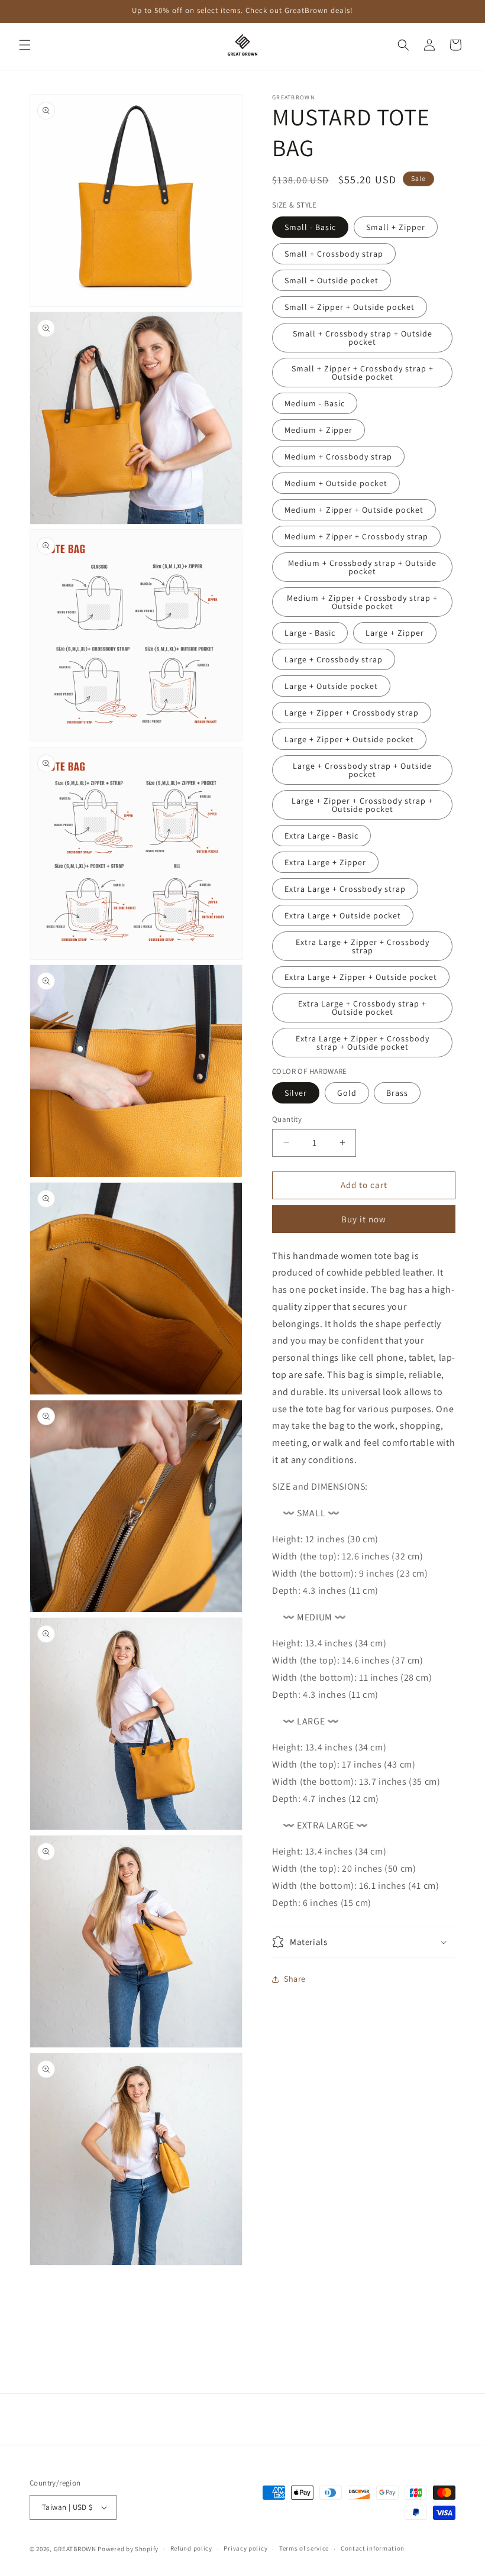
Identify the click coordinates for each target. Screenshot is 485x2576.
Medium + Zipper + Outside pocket (354, 510)
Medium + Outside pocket (336, 483)
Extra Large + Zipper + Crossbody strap (363, 946)
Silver (296, 1093)
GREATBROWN (75, 2549)
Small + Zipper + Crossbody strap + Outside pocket (363, 373)
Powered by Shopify (128, 2549)
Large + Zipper (395, 633)
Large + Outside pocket (331, 686)
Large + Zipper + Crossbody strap (352, 713)
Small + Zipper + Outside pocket (350, 307)
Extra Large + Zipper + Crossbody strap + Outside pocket (363, 1043)
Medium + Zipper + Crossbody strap (356, 536)
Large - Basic (310, 633)
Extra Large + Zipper (325, 862)
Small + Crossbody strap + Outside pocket (363, 338)
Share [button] (295, 1979)
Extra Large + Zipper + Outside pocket (361, 977)
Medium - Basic (315, 403)
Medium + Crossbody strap (338, 457)
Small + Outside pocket (332, 280)
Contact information (373, 2548)
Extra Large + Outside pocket (343, 915)
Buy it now (364, 1219)
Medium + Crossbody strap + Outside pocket (362, 567)
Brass (397, 1093)
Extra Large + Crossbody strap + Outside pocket (362, 1008)
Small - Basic (310, 227)
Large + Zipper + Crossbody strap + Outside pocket (362, 805)
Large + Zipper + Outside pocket (349, 739)
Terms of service (304, 2548)
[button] (25, 45)
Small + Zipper (396, 227)
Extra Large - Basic (321, 836)
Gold (347, 1093)
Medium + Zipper (319, 430)
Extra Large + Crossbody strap (345, 889)
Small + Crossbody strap (334, 254)
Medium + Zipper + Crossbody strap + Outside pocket (362, 602)
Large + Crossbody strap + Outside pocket (362, 770)
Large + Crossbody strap (334, 659)
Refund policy (191, 2548)
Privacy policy (245, 2548)
